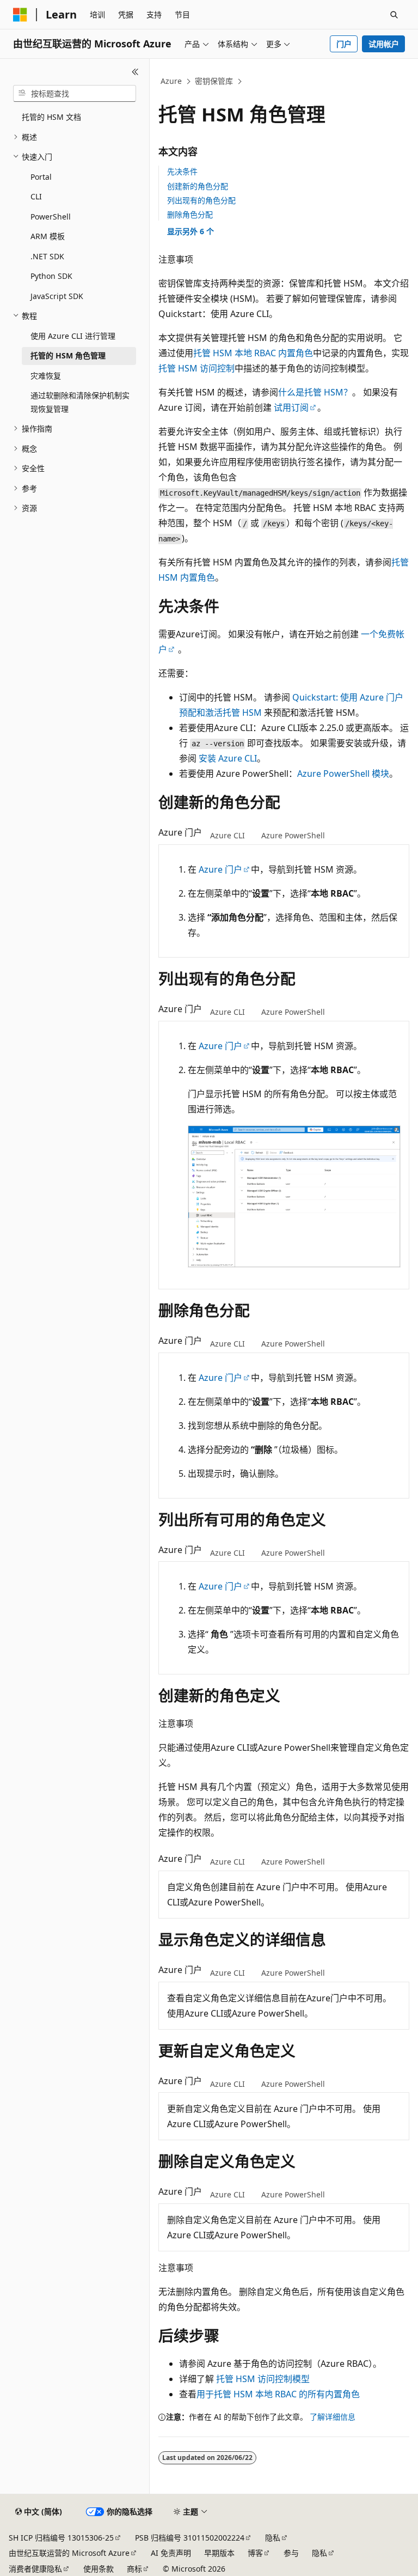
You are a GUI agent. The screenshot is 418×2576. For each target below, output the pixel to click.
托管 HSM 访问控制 (196, 368)
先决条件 (182, 171)
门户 (344, 44)
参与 (291, 2553)
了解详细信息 (333, 2417)
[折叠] (135, 72)
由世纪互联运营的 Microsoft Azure (69, 2553)
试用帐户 (384, 44)
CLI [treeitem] (36, 196)
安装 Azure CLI (228, 758)
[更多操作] (400, 82)
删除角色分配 (190, 214)
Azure (171, 81)
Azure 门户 (220, 869)
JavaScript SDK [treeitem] (57, 296)
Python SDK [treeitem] (51, 276)
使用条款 (99, 2569)
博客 (255, 2553)
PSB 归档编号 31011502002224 (190, 2538)
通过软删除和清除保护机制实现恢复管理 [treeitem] (80, 402)
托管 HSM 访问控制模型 (263, 2379)
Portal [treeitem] (41, 177)
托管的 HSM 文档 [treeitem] (51, 117)
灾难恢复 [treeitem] (46, 376)
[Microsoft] (20, 15)
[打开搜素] (394, 15)
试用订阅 (291, 407)
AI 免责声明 (171, 2553)
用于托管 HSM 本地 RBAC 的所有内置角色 (278, 2394)
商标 (134, 2569)
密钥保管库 (214, 81)
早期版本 (219, 2553)
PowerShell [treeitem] (51, 217)
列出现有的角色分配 (201, 200)
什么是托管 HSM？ (315, 392)
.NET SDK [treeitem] (47, 256)
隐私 (273, 2538)
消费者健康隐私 (35, 2569)
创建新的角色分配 (198, 186)
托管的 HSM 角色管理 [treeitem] (68, 355)
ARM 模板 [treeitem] (48, 236)
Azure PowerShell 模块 (343, 774)
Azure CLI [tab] (228, 835)
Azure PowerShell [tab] (293, 835)
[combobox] (75, 94)
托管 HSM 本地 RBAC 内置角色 (253, 353)
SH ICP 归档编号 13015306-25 (61, 2538)
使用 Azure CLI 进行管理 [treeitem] (73, 336)
